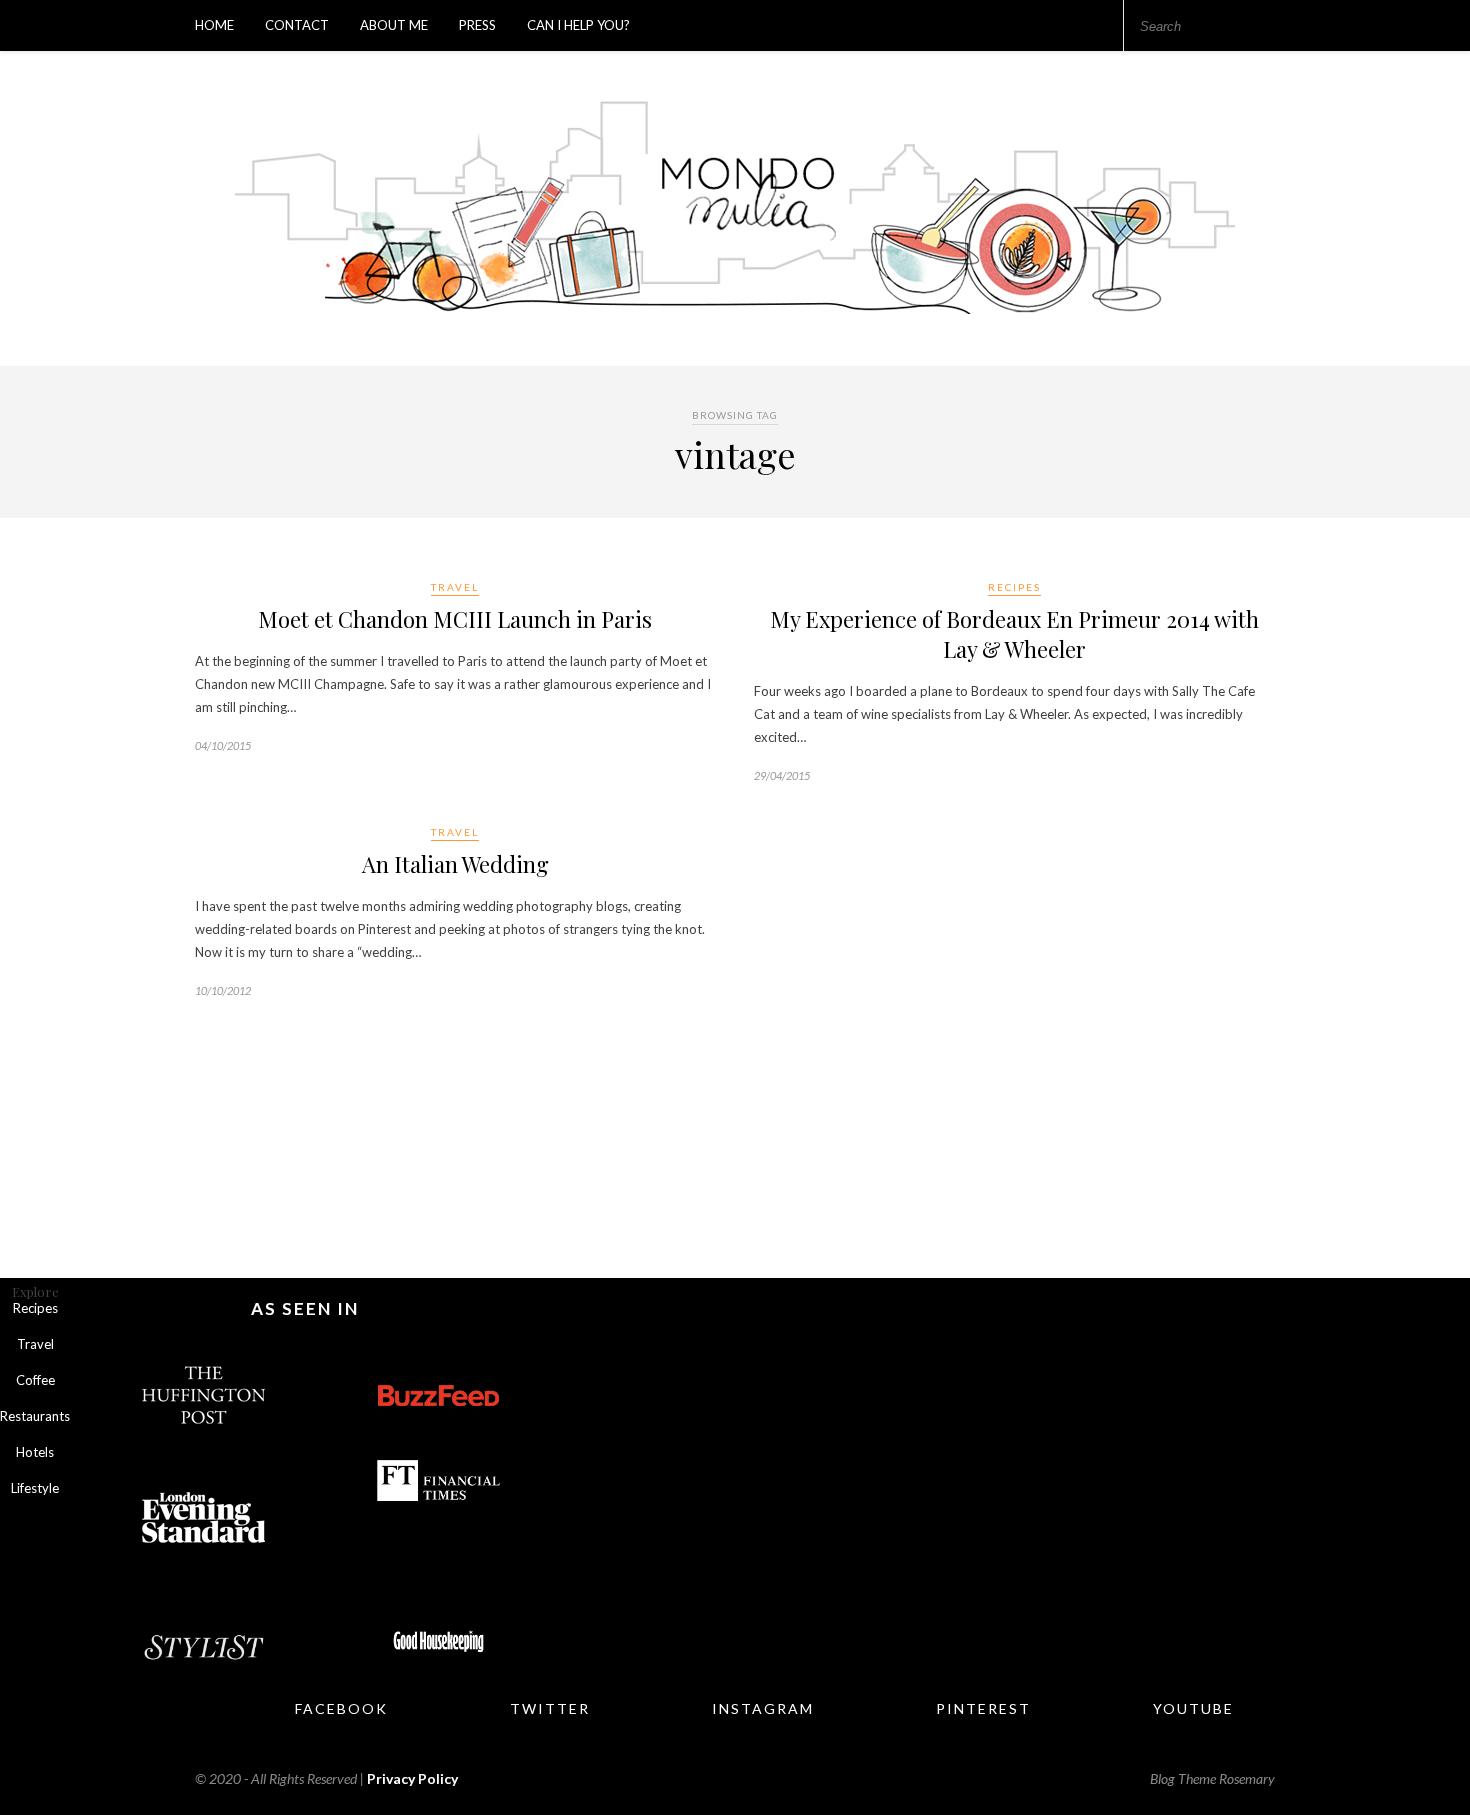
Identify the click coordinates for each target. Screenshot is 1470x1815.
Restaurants (35, 1416)
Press (477, 25)
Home (214, 25)
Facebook (341, 1708)
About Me (394, 25)
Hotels (35, 1452)
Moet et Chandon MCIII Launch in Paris (455, 619)
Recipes (1014, 587)
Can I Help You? (578, 25)
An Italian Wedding (455, 864)
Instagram (763, 1708)
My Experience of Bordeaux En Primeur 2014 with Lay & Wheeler (1014, 634)
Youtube (1193, 1708)
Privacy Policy (412, 1778)
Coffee (35, 1380)
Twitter (550, 1708)
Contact (297, 25)
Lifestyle (35, 1488)
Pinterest (983, 1708)
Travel (455, 587)
